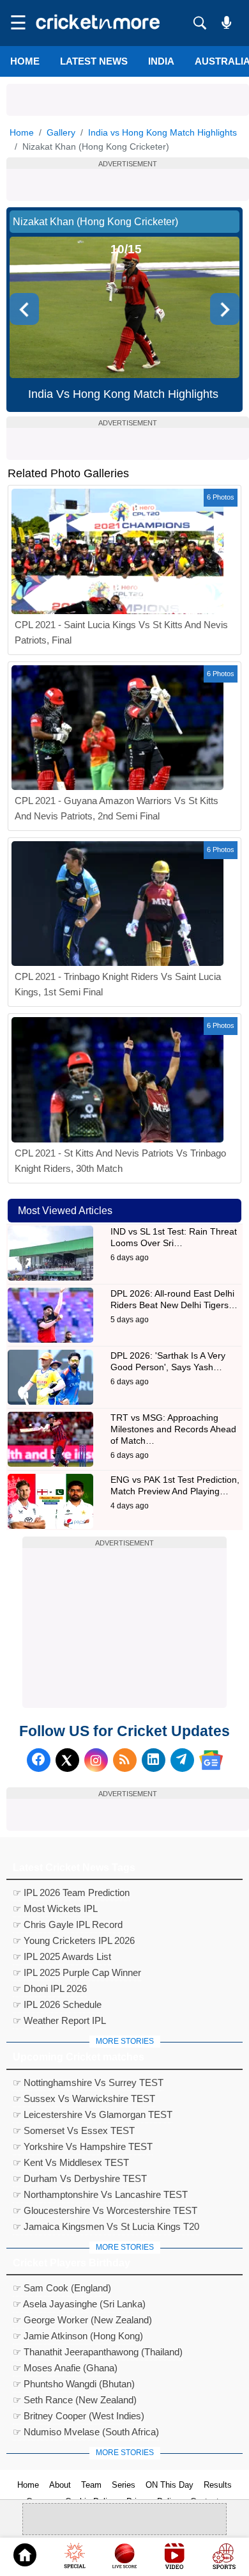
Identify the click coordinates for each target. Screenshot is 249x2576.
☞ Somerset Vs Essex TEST (74, 2130)
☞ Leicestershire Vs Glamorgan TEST (93, 2114)
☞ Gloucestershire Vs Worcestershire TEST (105, 2210)
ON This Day (170, 2485)
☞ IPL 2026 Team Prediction (71, 1892)
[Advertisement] (128, 100)
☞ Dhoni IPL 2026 (50, 1988)
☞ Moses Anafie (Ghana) (65, 2368)
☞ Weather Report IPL (59, 2020)
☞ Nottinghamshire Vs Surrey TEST (88, 2082)
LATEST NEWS (94, 61)
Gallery (61, 132)
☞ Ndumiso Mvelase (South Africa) (86, 2432)
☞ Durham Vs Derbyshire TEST (80, 2178)
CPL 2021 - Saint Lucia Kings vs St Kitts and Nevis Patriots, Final (121, 632)
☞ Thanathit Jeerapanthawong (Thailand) (98, 2352)
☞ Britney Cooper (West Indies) (79, 2416)
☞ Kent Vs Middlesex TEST (71, 2162)
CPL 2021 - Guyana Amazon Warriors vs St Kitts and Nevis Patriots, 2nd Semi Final (117, 808)
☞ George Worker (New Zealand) (82, 2320)
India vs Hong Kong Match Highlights (162, 132)
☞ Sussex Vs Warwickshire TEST (84, 2098)
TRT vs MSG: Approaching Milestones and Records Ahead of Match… (173, 1429)
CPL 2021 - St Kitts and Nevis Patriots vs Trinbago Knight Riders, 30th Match (120, 1161)
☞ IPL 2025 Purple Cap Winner (77, 1972)
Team (91, 2485)
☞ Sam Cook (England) (62, 2288)
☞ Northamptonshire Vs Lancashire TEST (100, 2194)
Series (124, 2485)
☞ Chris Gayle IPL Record (68, 1924)
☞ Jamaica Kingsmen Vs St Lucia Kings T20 (106, 2226)
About (60, 2485)
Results (218, 2485)
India (161, 61)
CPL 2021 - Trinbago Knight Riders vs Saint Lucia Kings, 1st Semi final (118, 984)
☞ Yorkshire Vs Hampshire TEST (83, 2146)
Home (25, 61)
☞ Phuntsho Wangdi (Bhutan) (74, 2384)
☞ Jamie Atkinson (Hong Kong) (78, 2336)
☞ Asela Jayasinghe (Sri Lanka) (79, 2304)
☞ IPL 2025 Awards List (62, 1956)
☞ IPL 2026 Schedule (57, 2004)
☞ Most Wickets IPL (55, 1908)
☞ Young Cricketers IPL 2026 (74, 1940)
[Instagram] (96, 1760)
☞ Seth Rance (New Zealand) (75, 2400)
